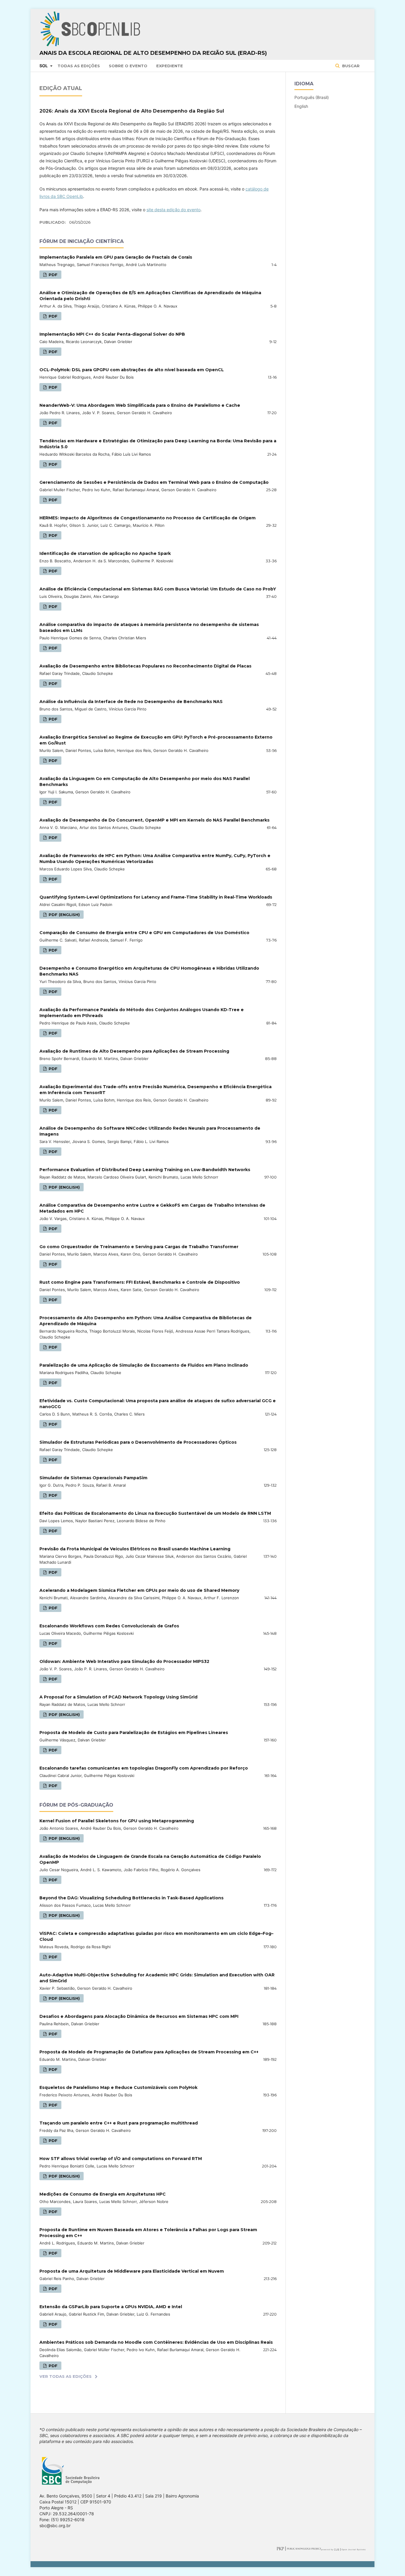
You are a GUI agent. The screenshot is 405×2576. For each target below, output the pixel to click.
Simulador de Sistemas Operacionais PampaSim (93, 1478)
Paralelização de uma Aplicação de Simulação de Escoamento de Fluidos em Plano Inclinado (144, 1365)
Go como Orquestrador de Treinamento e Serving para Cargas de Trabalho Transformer (139, 1247)
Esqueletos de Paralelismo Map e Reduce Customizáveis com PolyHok (118, 2087)
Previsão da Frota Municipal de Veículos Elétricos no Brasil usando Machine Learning (135, 1549)
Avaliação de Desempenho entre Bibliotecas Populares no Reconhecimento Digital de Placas (145, 666)
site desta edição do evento (173, 210)
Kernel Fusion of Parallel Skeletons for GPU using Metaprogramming (117, 1821)
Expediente (170, 66)
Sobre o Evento (128, 66)
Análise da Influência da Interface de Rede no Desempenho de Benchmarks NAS (131, 702)
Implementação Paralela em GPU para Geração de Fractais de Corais (116, 257)
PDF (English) (64, 915)
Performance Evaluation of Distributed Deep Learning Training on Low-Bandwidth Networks (145, 1170)
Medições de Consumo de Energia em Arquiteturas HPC (103, 2194)
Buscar (350, 66)
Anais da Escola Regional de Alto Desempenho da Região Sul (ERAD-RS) (153, 53)
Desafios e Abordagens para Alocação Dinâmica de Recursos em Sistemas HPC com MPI (139, 2016)
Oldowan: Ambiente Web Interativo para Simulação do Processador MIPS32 (124, 1661)
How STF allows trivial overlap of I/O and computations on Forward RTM (121, 2159)
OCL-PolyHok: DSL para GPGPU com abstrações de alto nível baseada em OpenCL (132, 370)
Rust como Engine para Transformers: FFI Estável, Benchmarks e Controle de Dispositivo (140, 1282)
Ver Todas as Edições (66, 2376)
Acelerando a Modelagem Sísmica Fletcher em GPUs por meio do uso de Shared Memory (139, 1590)
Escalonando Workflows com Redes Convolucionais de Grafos (109, 1626)
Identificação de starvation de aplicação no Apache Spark (105, 553)
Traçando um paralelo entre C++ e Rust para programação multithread (119, 2123)
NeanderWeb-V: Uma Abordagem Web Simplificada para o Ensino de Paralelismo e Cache (140, 405)
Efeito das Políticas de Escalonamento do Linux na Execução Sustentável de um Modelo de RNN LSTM (155, 1513)
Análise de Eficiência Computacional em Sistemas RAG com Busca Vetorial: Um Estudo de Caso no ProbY (158, 589)
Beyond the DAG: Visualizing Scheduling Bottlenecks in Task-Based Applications (131, 1898)
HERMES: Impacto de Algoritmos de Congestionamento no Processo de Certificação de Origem (148, 518)
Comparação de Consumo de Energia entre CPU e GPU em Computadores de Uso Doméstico (144, 933)
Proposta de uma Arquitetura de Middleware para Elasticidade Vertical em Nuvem (132, 2271)
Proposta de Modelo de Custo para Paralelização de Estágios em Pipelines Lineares (134, 1733)
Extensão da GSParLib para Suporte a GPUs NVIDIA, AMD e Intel (111, 2307)
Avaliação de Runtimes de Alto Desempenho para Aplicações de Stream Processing (134, 1051)
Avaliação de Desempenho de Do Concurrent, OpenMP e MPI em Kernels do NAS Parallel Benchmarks (154, 820)
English (301, 106)
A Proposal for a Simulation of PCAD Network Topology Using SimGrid (118, 1697)
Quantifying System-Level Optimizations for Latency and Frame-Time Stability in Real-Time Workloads (156, 897)
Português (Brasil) (312, 97)
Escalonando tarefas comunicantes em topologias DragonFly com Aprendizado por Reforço (144, 1768)
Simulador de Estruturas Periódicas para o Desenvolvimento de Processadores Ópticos (138, 1442)
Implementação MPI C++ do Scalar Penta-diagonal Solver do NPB (112, 334)
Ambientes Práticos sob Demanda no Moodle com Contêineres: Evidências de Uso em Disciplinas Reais (156, 2342)
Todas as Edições (79, 66)
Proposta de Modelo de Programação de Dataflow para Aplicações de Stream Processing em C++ (149, 2052)
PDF (52, 275)
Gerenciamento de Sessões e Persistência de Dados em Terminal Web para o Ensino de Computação (154, 482)
